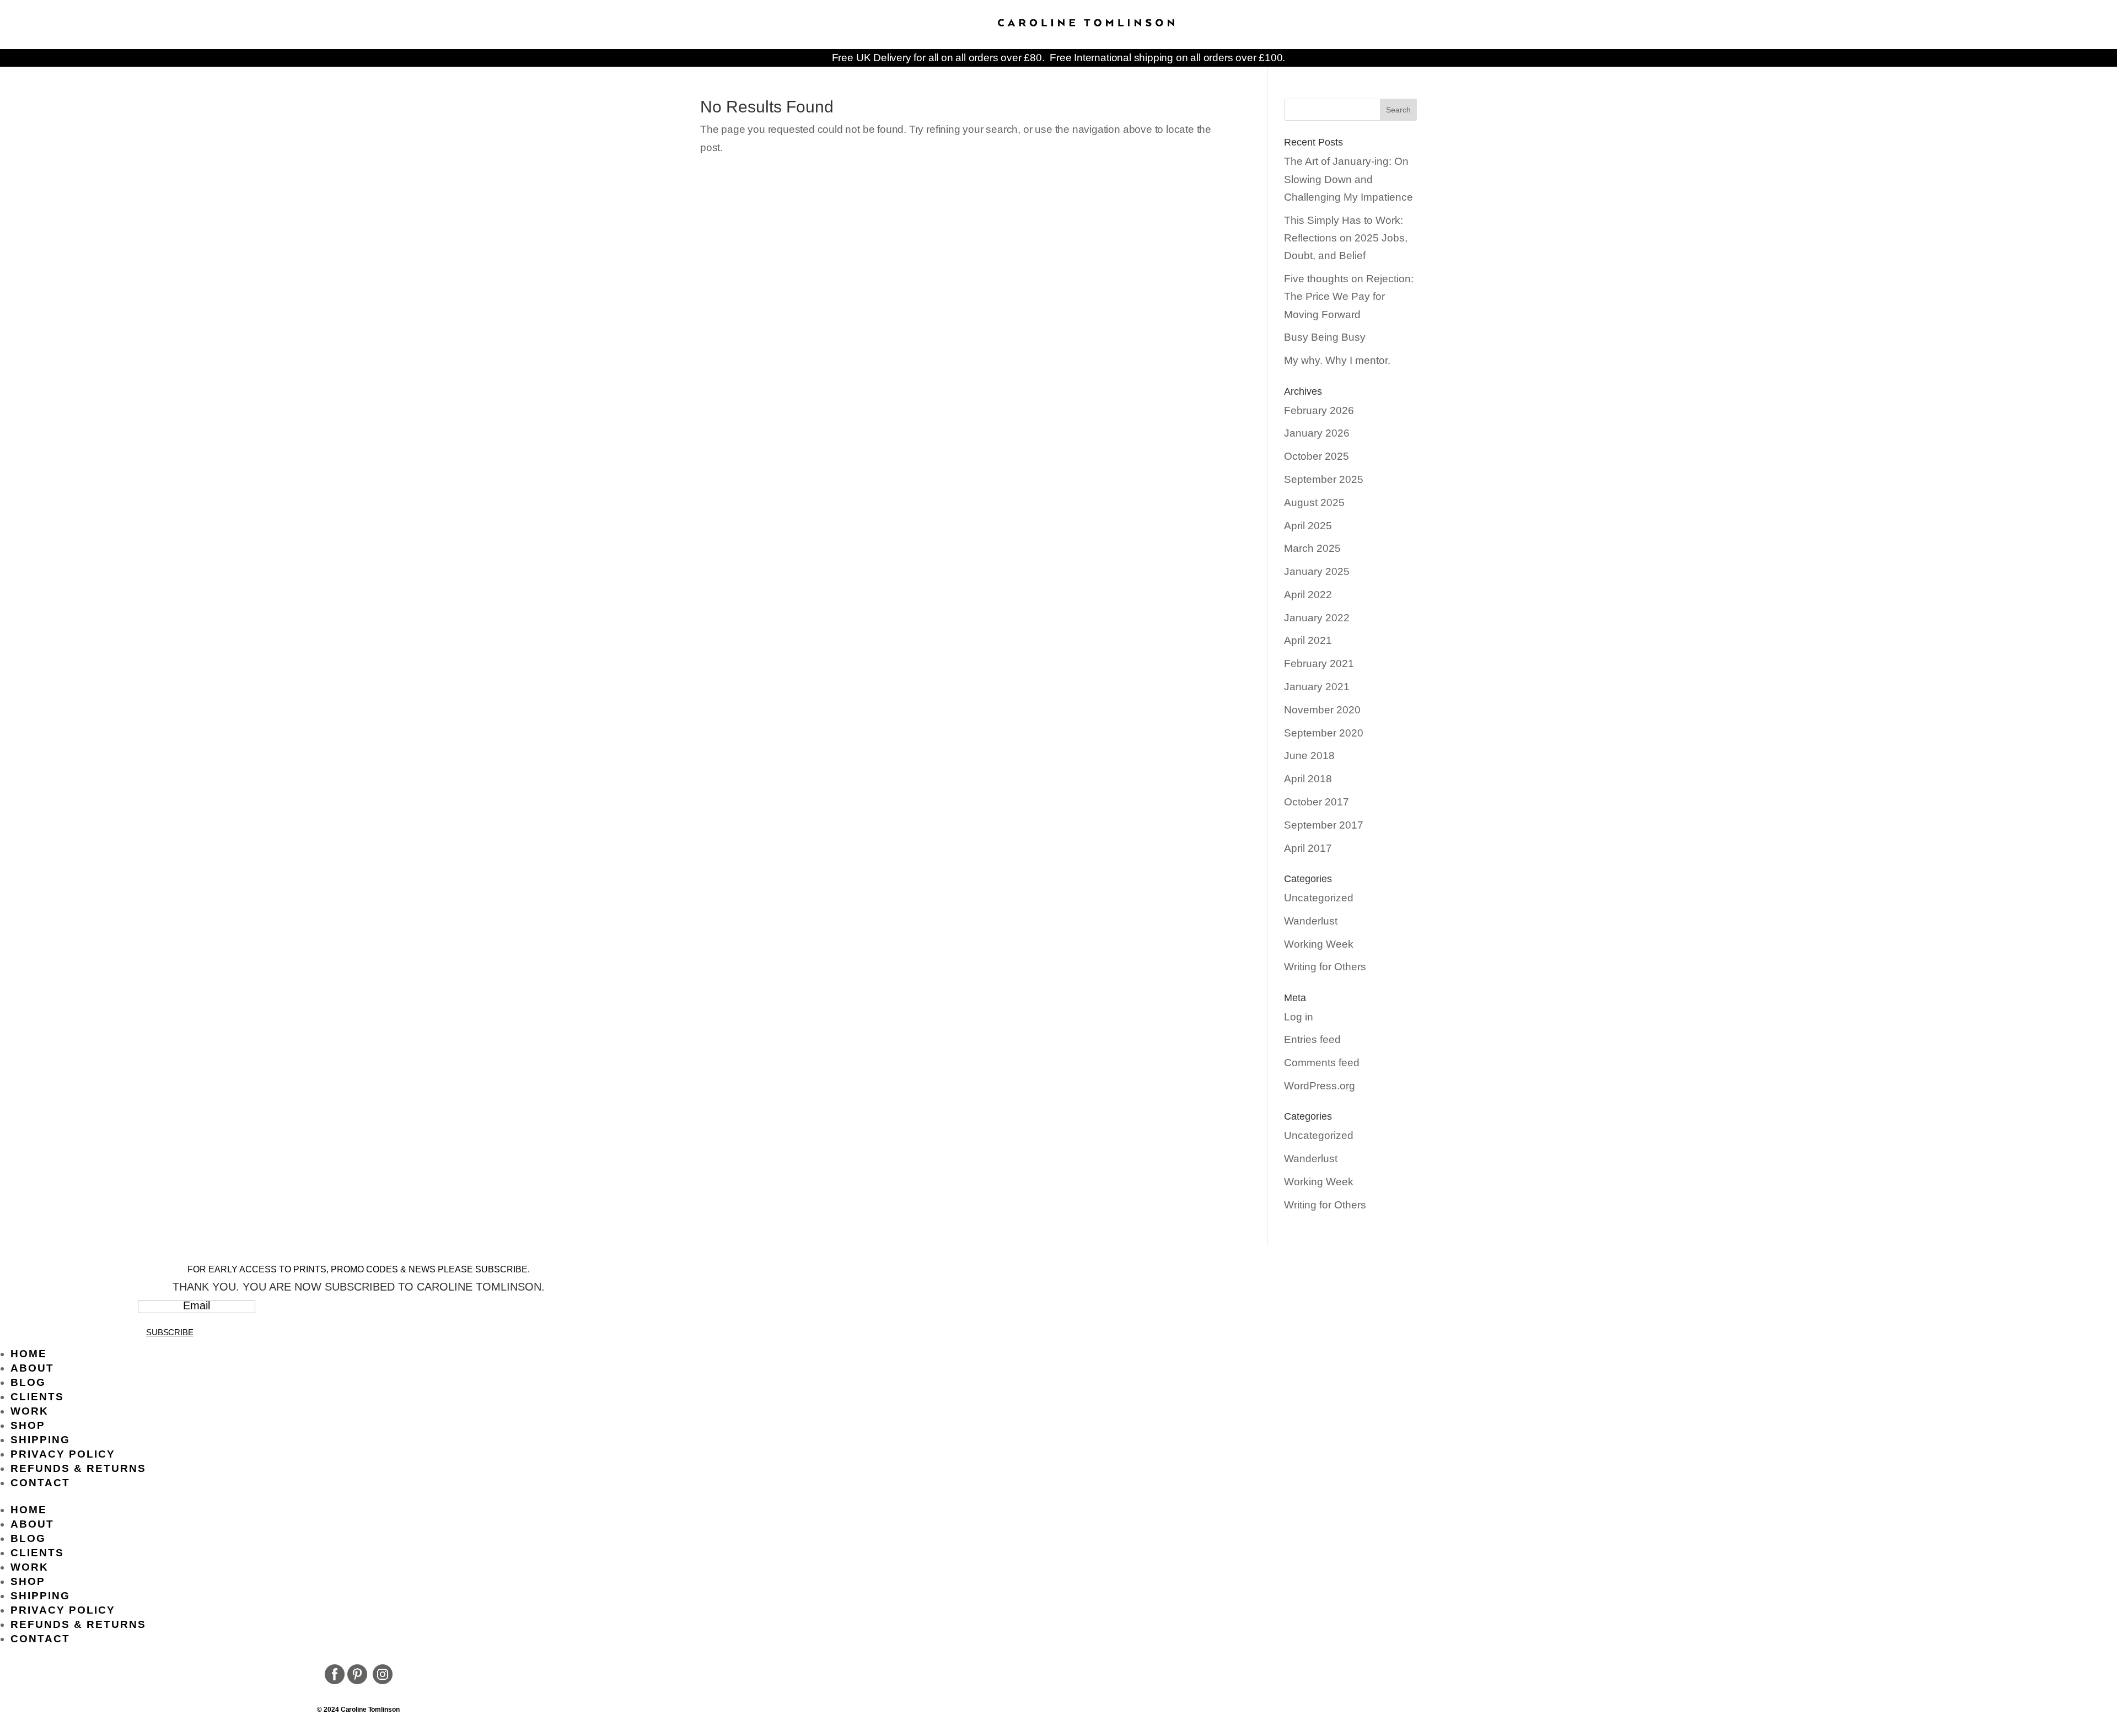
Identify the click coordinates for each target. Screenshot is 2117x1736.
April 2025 (1308, 526)
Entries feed (1312, 1039)
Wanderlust (1311, 921)
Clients (37, 1397)
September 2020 (1324, 733)
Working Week (1319, 944)
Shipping (40, 1440)
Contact (40, 1483)
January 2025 (1317, 571)
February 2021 (1319, 663)
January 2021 (1317, 687)
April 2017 (1308, 848)
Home (29, 1354)
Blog (28, 1382)
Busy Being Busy (1325, 337)
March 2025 (1312, 548)
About (32, 1368)
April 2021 (1308, 640)
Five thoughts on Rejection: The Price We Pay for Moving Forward (1349, 297)
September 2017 (1324, 825)
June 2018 (1309, 756)
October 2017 (1317, 802)
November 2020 (1322, 710)
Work (29, 1411)
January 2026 (1317, 433)
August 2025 (1314, 502)
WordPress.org (1320, 1086)
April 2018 (1308, 779)
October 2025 (1317, 456)
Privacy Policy (63, 1454)
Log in (1299, 1017)
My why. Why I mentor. (1337, 360)
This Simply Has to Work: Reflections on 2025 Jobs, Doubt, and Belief (1346, 238)
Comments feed (1322, 1063)
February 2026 (1319, 410)
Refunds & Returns (78, 1468)
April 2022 (1308, 595)
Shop (28, 1425)
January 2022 (1317, 618)
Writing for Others (1325, 967)
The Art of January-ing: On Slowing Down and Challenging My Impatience (1348, 179)
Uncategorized (1319, 898)
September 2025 (1324, 479)
